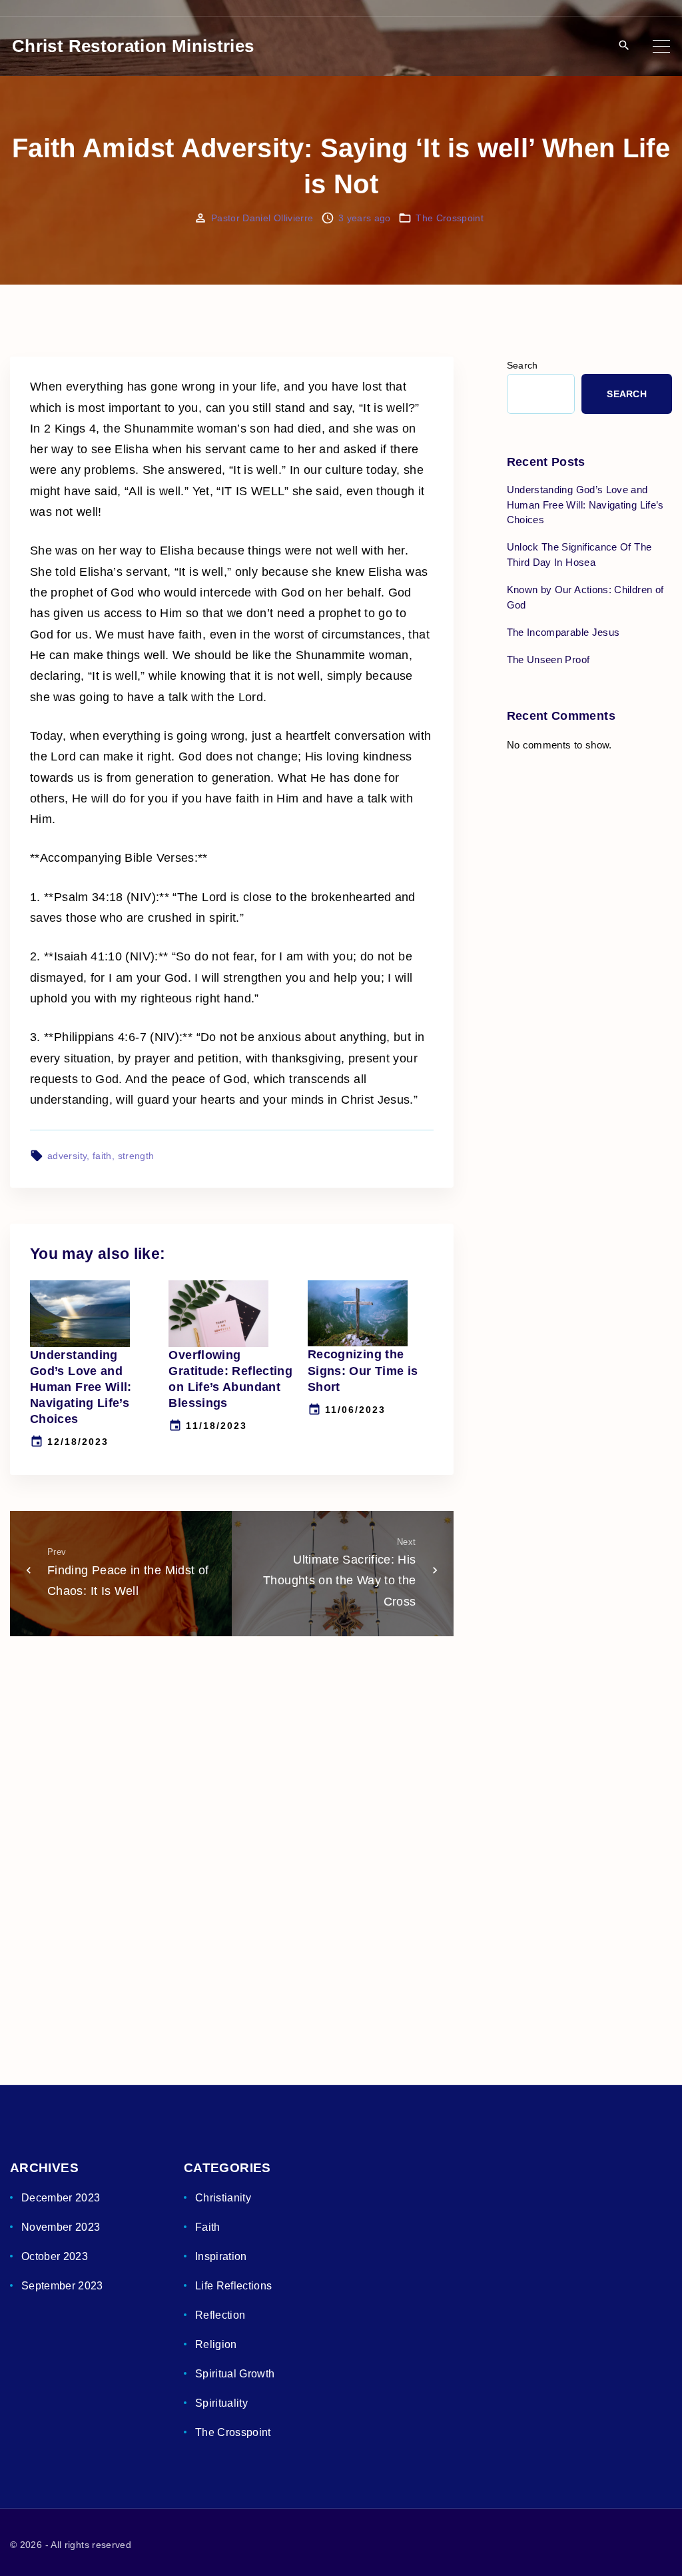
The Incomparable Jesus (563, 632)
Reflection (220, 2315)
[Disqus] (232, 1839)
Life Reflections (234, 2286)
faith (102, 1156)
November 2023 (61, 2227)
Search (522, 366)
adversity (67, 1156)
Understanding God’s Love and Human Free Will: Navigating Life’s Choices (81, 1387)
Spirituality (221, 2403)
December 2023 (61, 2198)
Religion (216, 2344)
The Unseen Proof (548, 659)
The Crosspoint (450, 218)
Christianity (223, 2198)
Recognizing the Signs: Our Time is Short (363, 1370)
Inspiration (221, 2256)
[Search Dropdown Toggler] (624, 46)
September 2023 (62, 2286)
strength (136, 1156)
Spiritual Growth (235, 2374)
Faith (208, 2227)
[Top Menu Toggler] (661, 46)
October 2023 (55, 2256)
